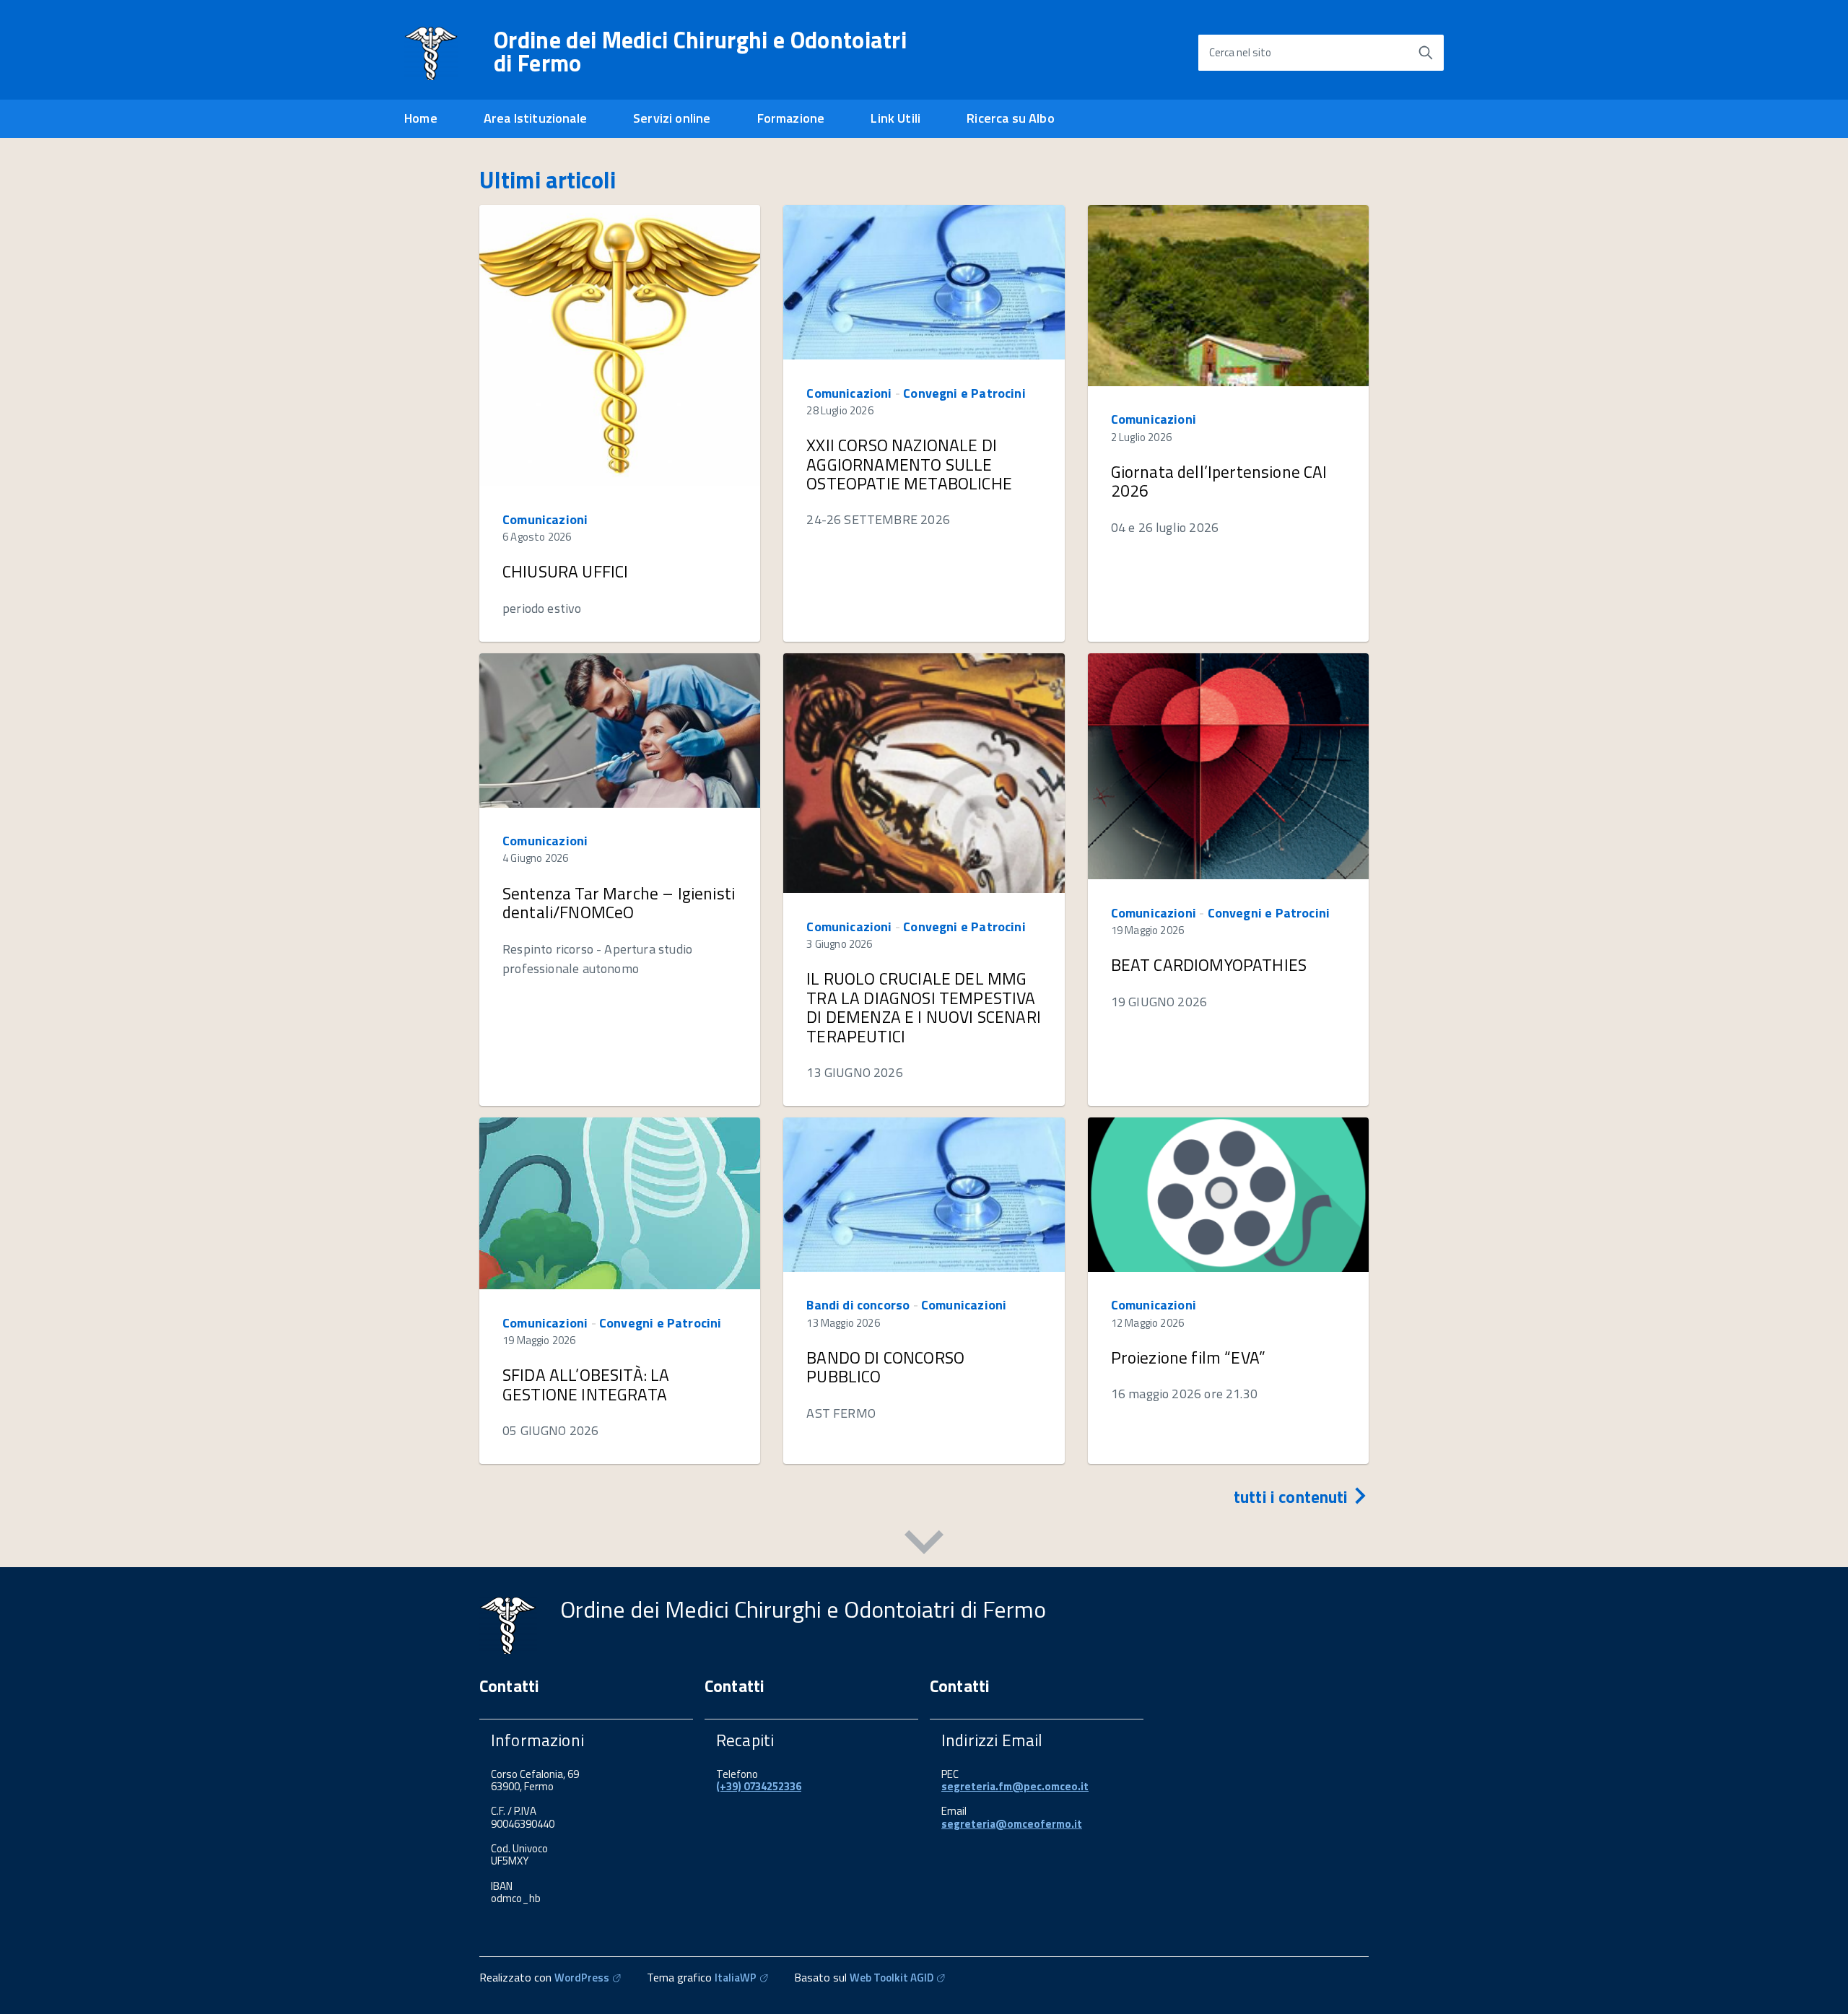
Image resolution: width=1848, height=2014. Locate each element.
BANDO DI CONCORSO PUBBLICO (885, 1367)
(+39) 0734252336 (759, 1786)
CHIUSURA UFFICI (565, 571)
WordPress (582, 1978)
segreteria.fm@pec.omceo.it (1015, 1786)
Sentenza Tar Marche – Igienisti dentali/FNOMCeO (619, 903)
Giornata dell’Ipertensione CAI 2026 (1219, 481)
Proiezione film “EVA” (1188, 1357)
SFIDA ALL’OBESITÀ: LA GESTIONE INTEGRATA (586, 1384)
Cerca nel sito (1240, 52)
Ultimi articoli (548, 180)
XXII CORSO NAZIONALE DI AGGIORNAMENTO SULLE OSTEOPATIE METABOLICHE (909, 464)
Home (421, 118)
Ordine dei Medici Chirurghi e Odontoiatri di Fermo (700, 51)
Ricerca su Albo (1011, 118)
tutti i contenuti (1293, 1497)
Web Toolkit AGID (892, 1978)
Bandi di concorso (858, 1305)
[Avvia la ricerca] (1426, 53)
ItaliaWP (736, 1978)
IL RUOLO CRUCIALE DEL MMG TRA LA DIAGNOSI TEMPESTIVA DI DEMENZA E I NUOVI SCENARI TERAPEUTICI (924, 1007)
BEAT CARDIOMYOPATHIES (1209, 965)
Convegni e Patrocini (964, 393)
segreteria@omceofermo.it (1012, 1824)
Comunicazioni (545, 519)
